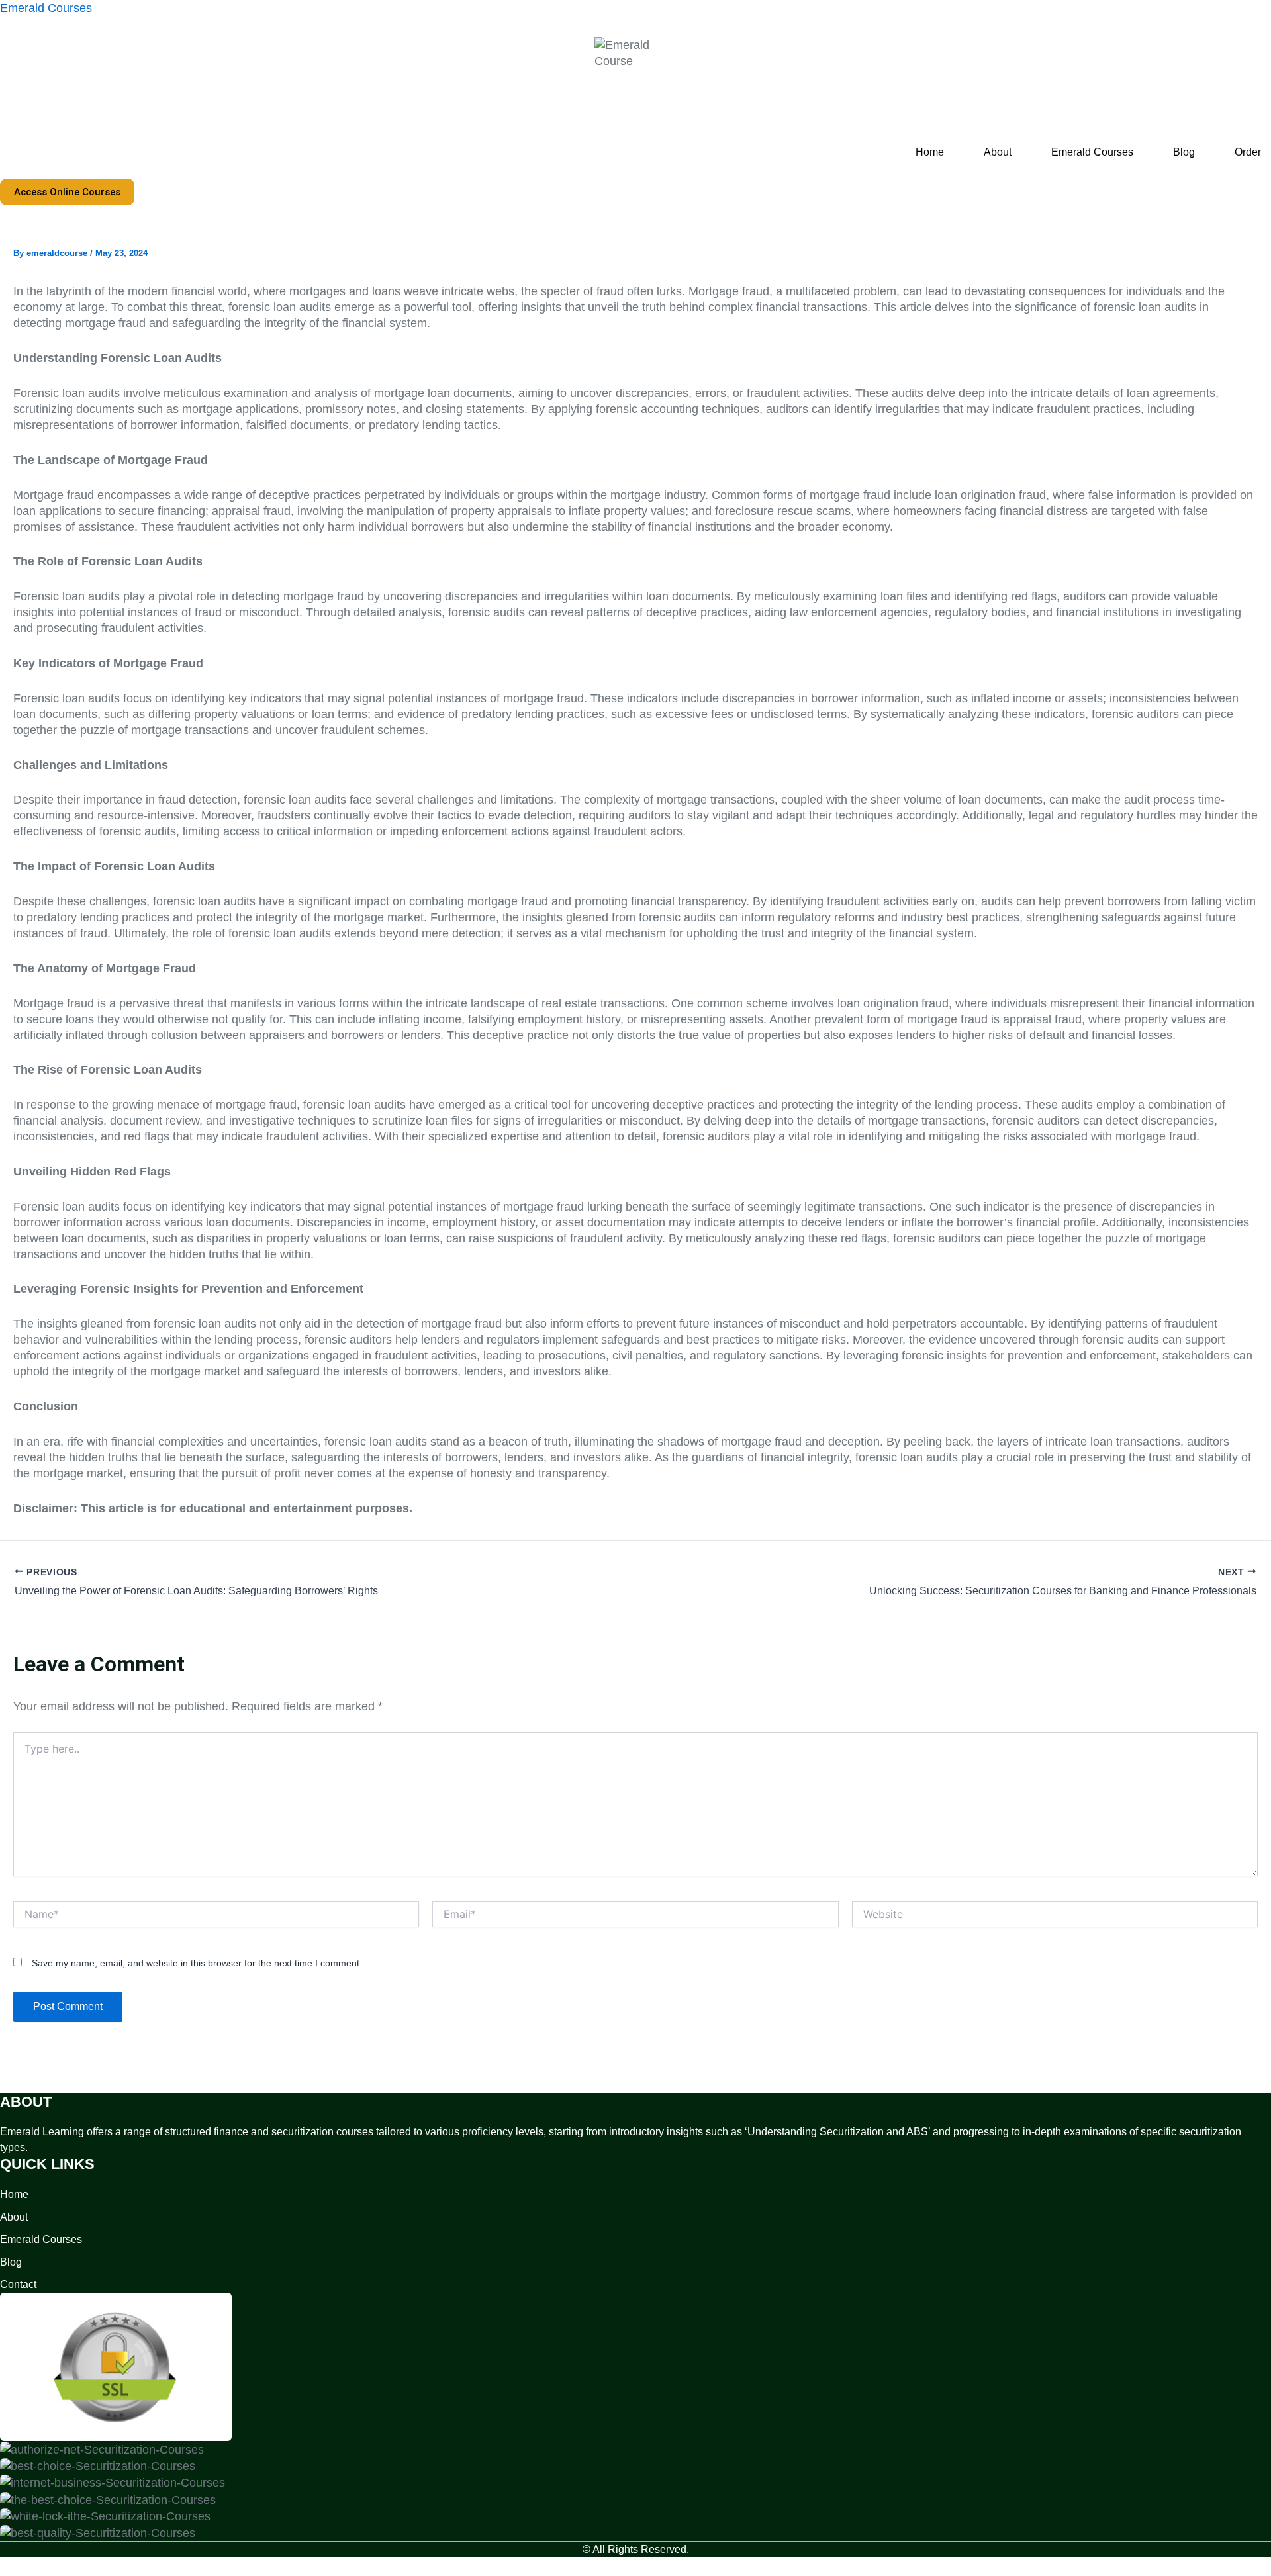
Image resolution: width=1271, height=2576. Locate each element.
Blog (1184, 152)
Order (1248, 152)
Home (930, 152)
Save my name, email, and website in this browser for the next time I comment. (197, 1963)
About (998, 152)
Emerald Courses (46, 8)
